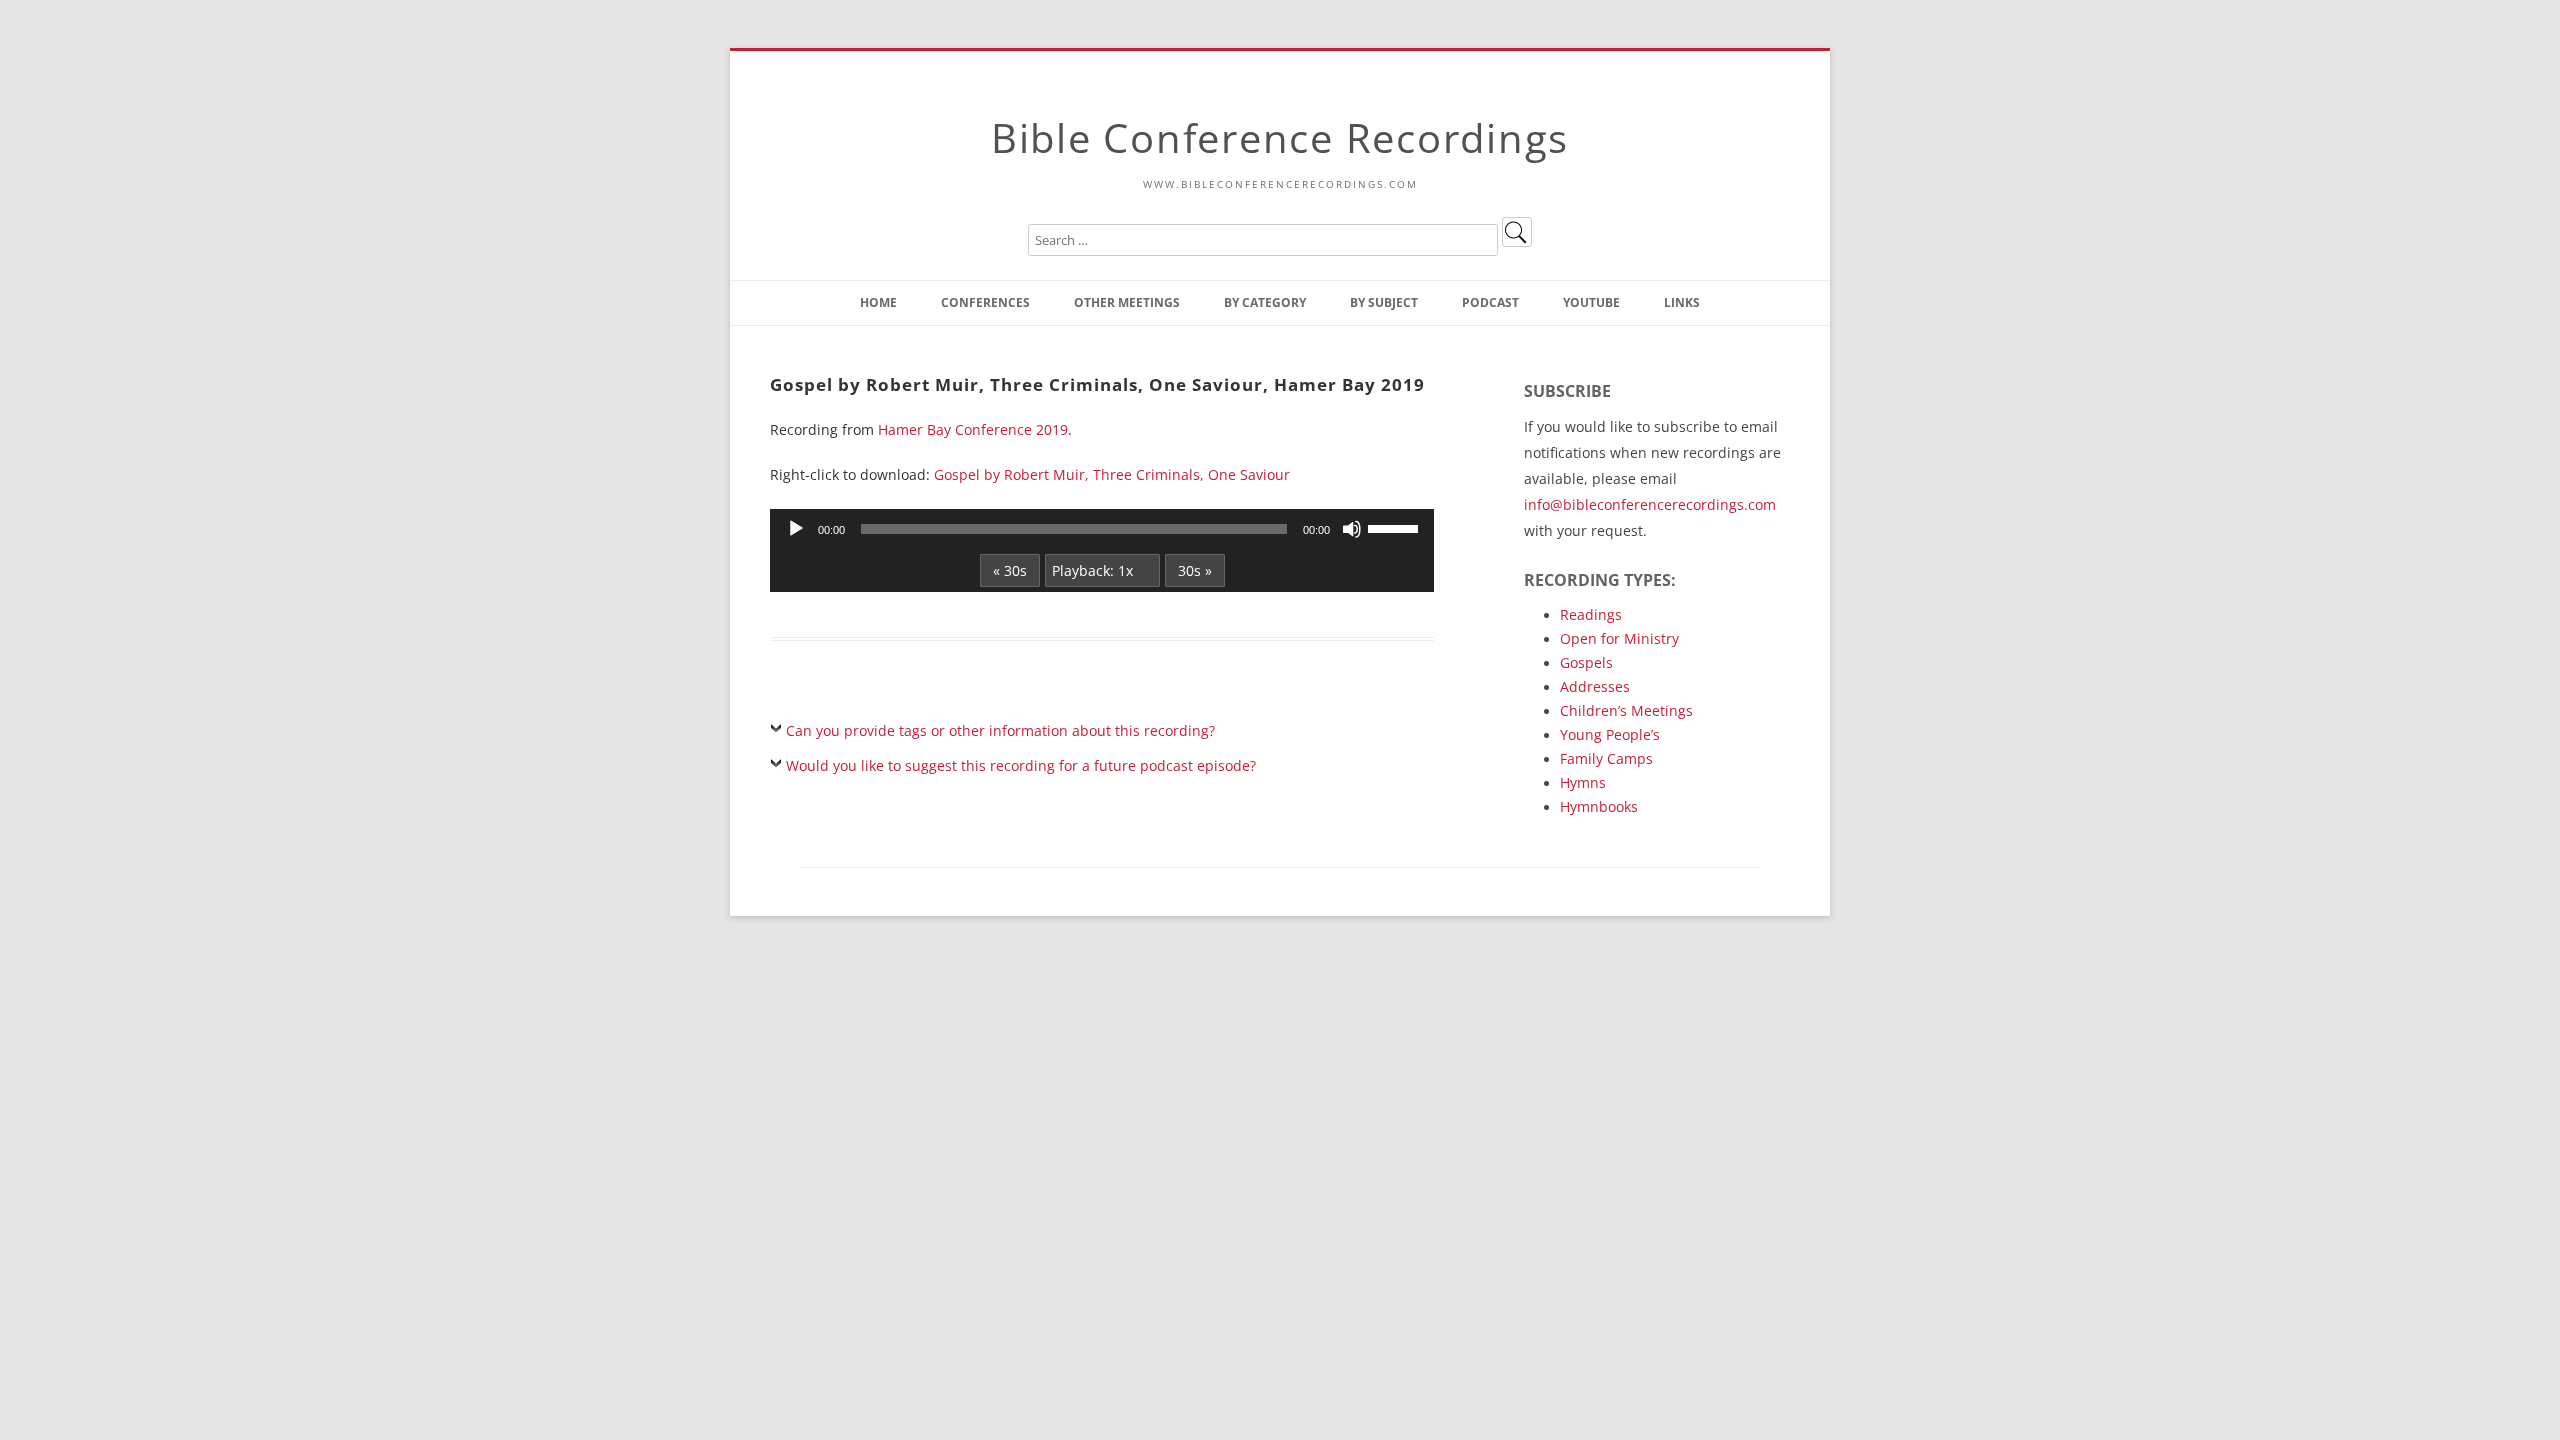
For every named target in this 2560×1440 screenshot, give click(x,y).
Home (878, 302)
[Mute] (1352, 529)
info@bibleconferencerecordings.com (1650, 504)
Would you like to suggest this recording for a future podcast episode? (1021, 765)
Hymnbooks (1599, 806)
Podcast (1490, 302)
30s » (1195, 570)
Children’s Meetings (1626, 710)
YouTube (1591, 302)
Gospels (1586, 662)
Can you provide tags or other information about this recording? (1000, 730)
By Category (1265, 302)
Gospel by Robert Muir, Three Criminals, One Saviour (1112, 474)
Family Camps (1606, 758)
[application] (1102, 529)
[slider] (1396, 527)
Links (1682, 302)
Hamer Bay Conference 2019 (973, 429)
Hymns (1583, 782)
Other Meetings (1127, 302)
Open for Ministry (1619, 638)
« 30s (1010, 570)
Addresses (1595, 686)
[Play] (796, 529)
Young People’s (1610, 734)
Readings (1591, 614)
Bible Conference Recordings (1280, 137)
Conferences (985, 302)
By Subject (1384, 302)
